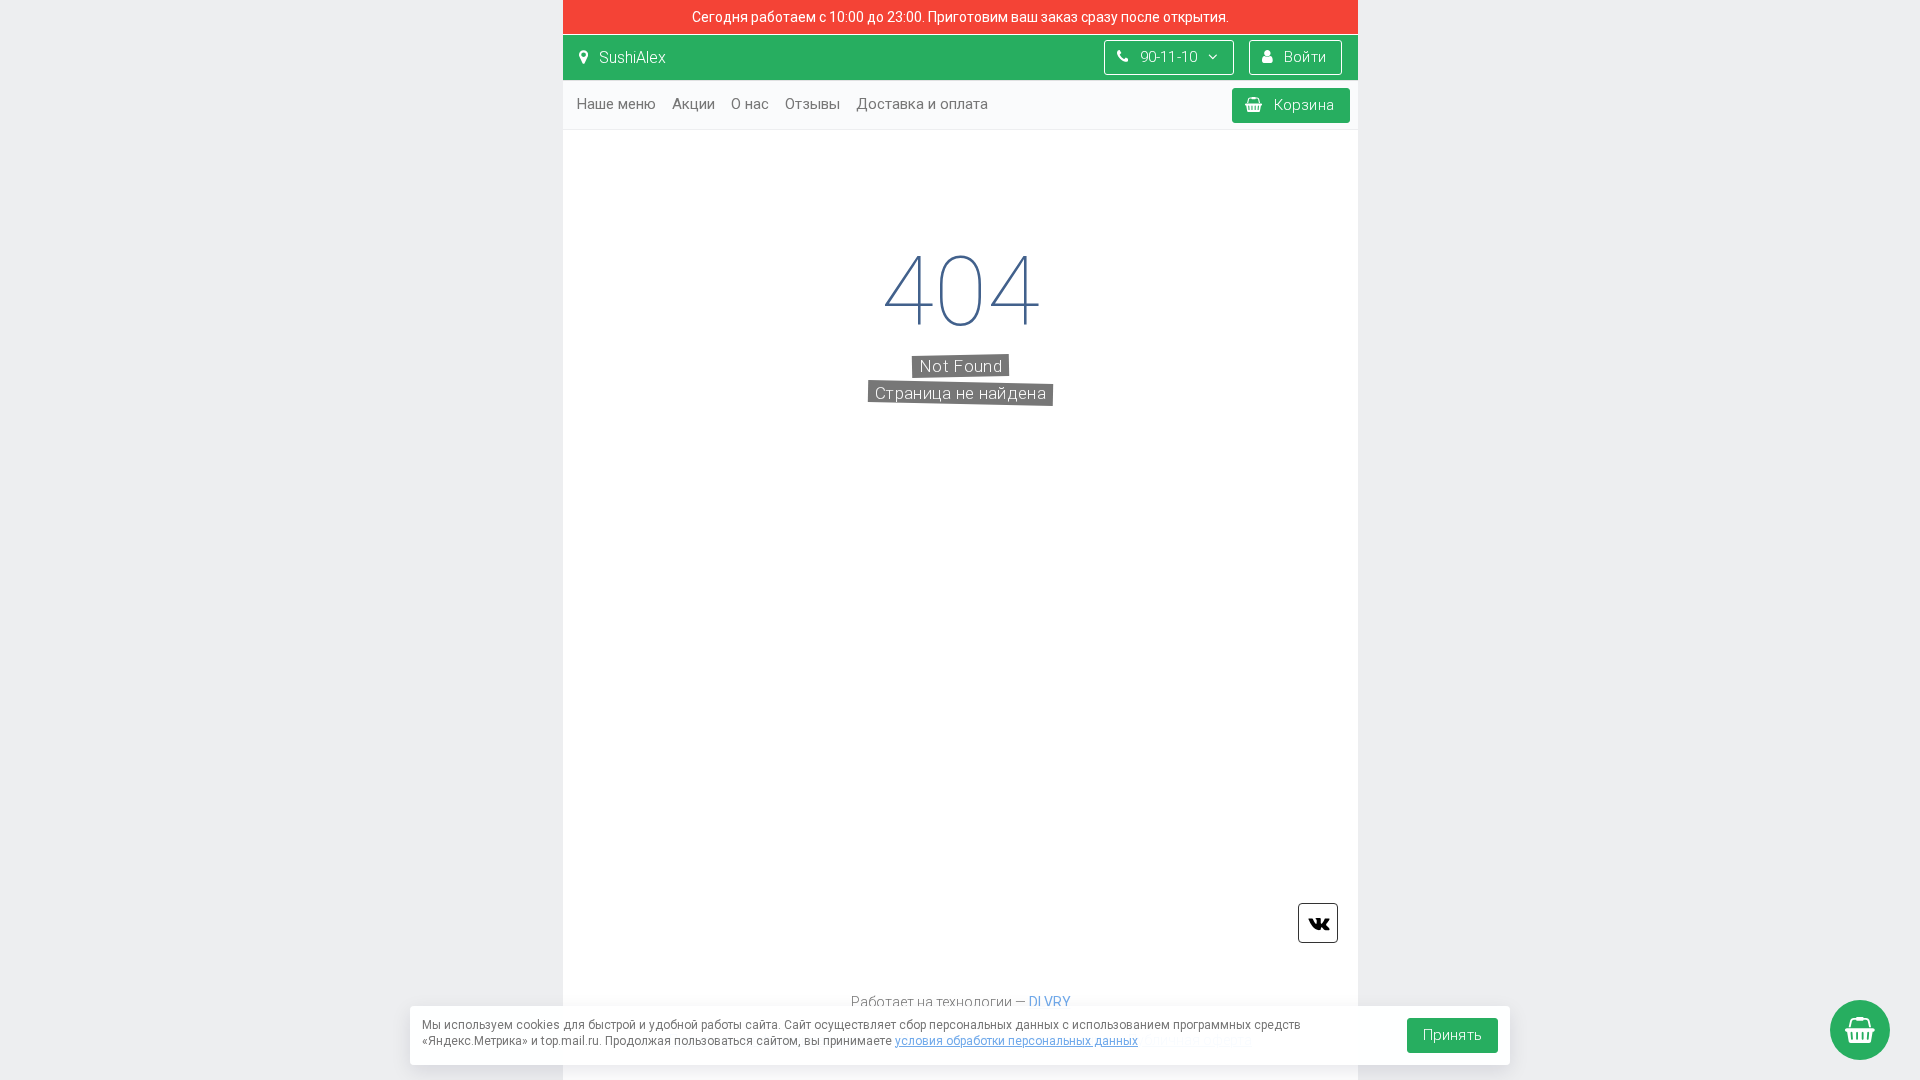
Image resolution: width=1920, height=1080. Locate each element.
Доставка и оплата (922, 104)
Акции (693, 104)
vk (1318, 923)
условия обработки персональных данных (1016, 1041)
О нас (750, 104)
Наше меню (616, 104)
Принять (1452, 1035)
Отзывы (812, 104)
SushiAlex (630, 57)
